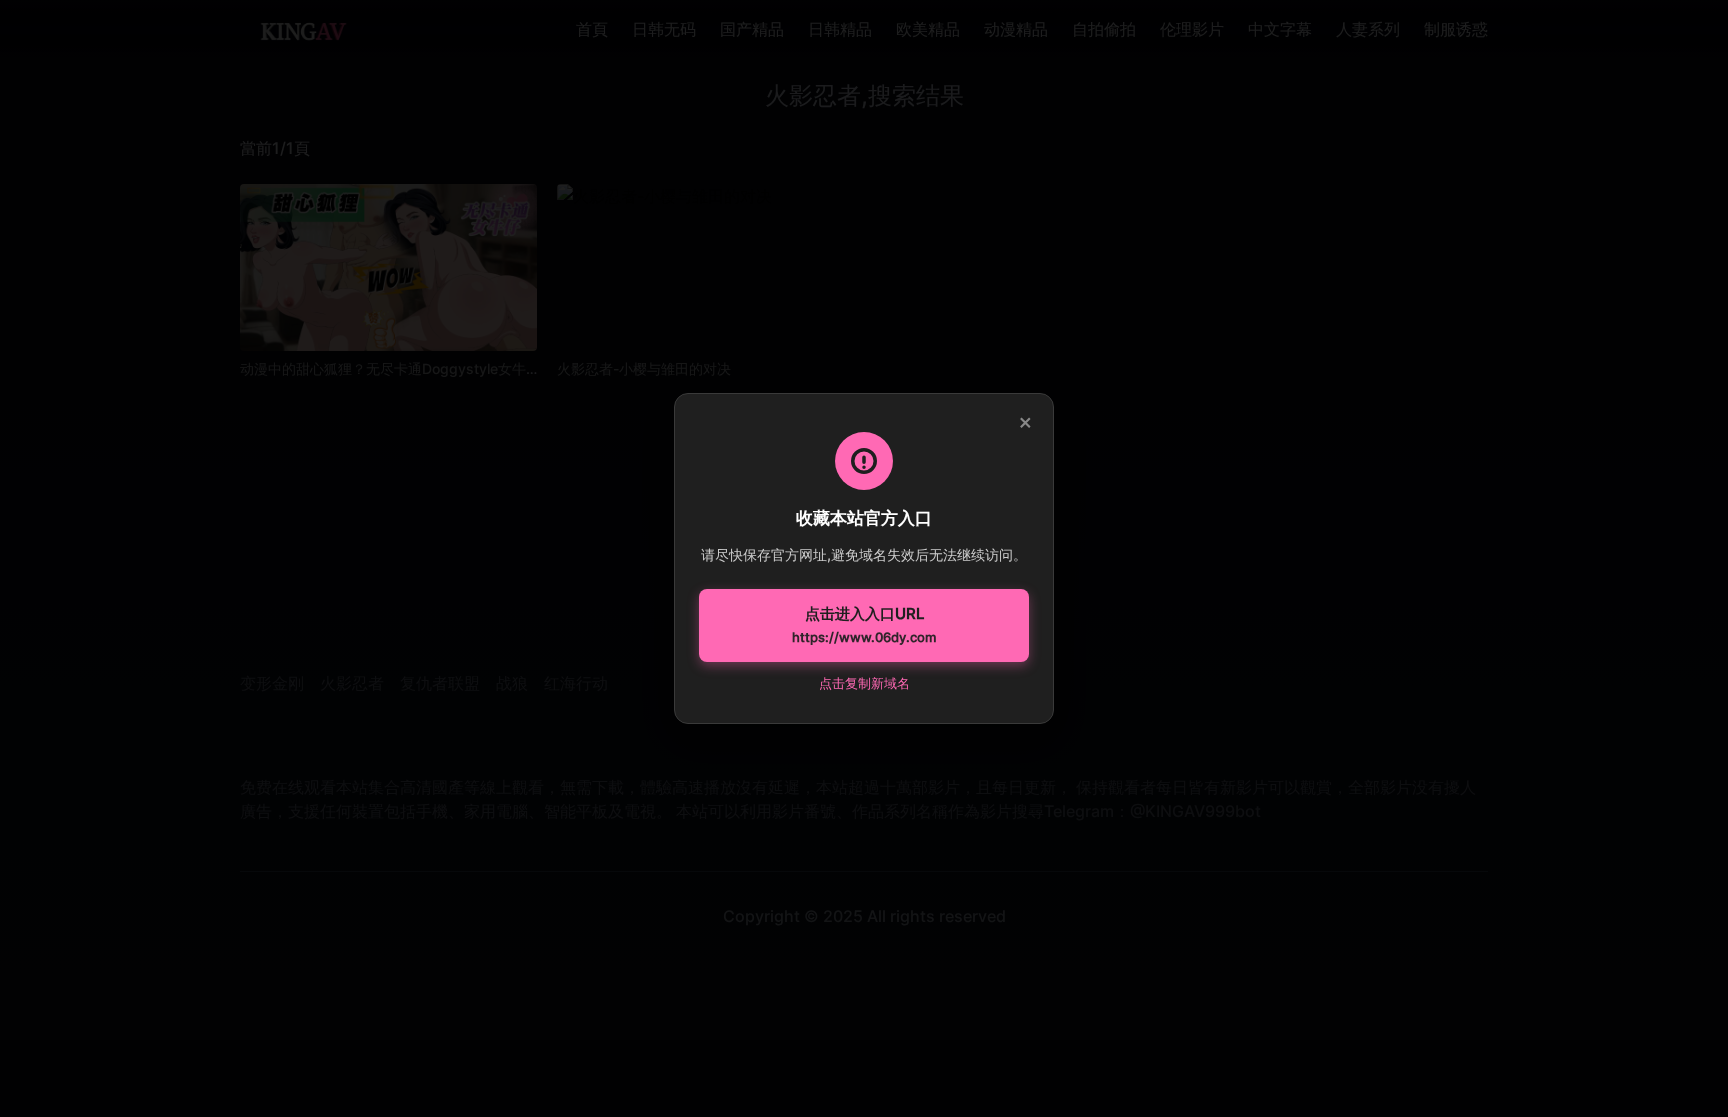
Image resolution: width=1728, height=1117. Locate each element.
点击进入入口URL (864, 625)
